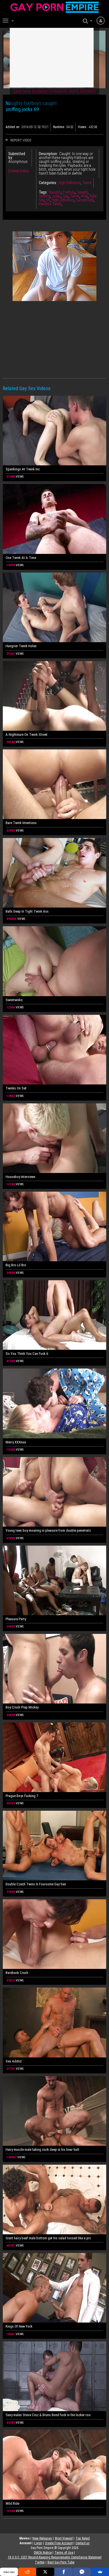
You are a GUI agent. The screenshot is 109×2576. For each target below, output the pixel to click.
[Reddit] (27, 2572)
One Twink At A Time (21, 558)
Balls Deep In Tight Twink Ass (27, 911)
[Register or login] (101, 20)
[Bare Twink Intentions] (54, 784)
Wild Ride (12, 2503)
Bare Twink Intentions (21, 823)
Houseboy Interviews (21, 1177)
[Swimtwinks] (54, 961)
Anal (84, 196)
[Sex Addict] (54, 2022)
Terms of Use (64, 2553)
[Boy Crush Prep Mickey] (54, 1669)
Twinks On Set (16, 1088)
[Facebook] (63, 2572)
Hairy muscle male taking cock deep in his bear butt (42, 2149)
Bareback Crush (17, 1973)
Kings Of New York (19, 2326)
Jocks (57, 196)
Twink (87, 183)
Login (38, 2543)
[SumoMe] (100, 2572)
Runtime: (59, 127)
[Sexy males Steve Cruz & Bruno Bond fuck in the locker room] (54, 2376)
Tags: (43, 192)
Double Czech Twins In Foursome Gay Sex (36, 1884)
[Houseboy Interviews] (54, 1138)
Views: (83, 127)
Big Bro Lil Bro (16, 1265)
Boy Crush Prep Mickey (22, 1707)
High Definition (70, 183)
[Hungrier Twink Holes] (54, 607)
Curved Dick (85, 200)
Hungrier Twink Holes (21, 646)
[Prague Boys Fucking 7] (54, 1757)
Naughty (55, 192)
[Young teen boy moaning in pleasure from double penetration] (54, 1492)
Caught (82, 192)
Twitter (40, 2562)
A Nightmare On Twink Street (27, 735)
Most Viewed (64, 2538)
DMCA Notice (43, 2553)
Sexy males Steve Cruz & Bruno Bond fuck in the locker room (48, 2415)
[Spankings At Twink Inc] (54, 431)
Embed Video (19, 171)
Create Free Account (59, 2543)
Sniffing (45, 196)
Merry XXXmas (16, 1442)
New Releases (42, 2538)
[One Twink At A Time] (54, 519)
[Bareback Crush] (54, 1934)
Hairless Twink (50, 204)
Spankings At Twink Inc (23, 469)
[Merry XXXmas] (54, 1403)
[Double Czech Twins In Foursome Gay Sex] (54, 1846)
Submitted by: (17, 156)
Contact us (83, 2543)
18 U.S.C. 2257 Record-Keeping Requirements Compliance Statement (55, 2557)
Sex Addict (14, 2061)
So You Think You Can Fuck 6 (27, 1354)
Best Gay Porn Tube (61, 2562)
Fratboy (69, 192)
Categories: (48, 183)
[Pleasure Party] (54, 1580)
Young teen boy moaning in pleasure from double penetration (48, 1530)
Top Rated (83, 2538)
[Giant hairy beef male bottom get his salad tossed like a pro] (54, 2199)
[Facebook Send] (82, 2572)
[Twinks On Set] (54, 1050)
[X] (45, 2572)
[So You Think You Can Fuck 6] (54, 1315)
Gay (66, 196)
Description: (48, 154)
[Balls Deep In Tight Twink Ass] (54, 873)
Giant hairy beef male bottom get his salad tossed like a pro (48, 2238)
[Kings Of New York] (54, 2288)
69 (48, 200)
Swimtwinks (14, 1000)
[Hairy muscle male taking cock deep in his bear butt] (54, 2111)
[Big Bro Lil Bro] (54, 1226)
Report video (20, 140)
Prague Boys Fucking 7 (22, 1796)
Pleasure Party (16, 1619)
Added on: (13, 127)
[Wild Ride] (54, 2465)
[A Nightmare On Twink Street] (54, 696)
